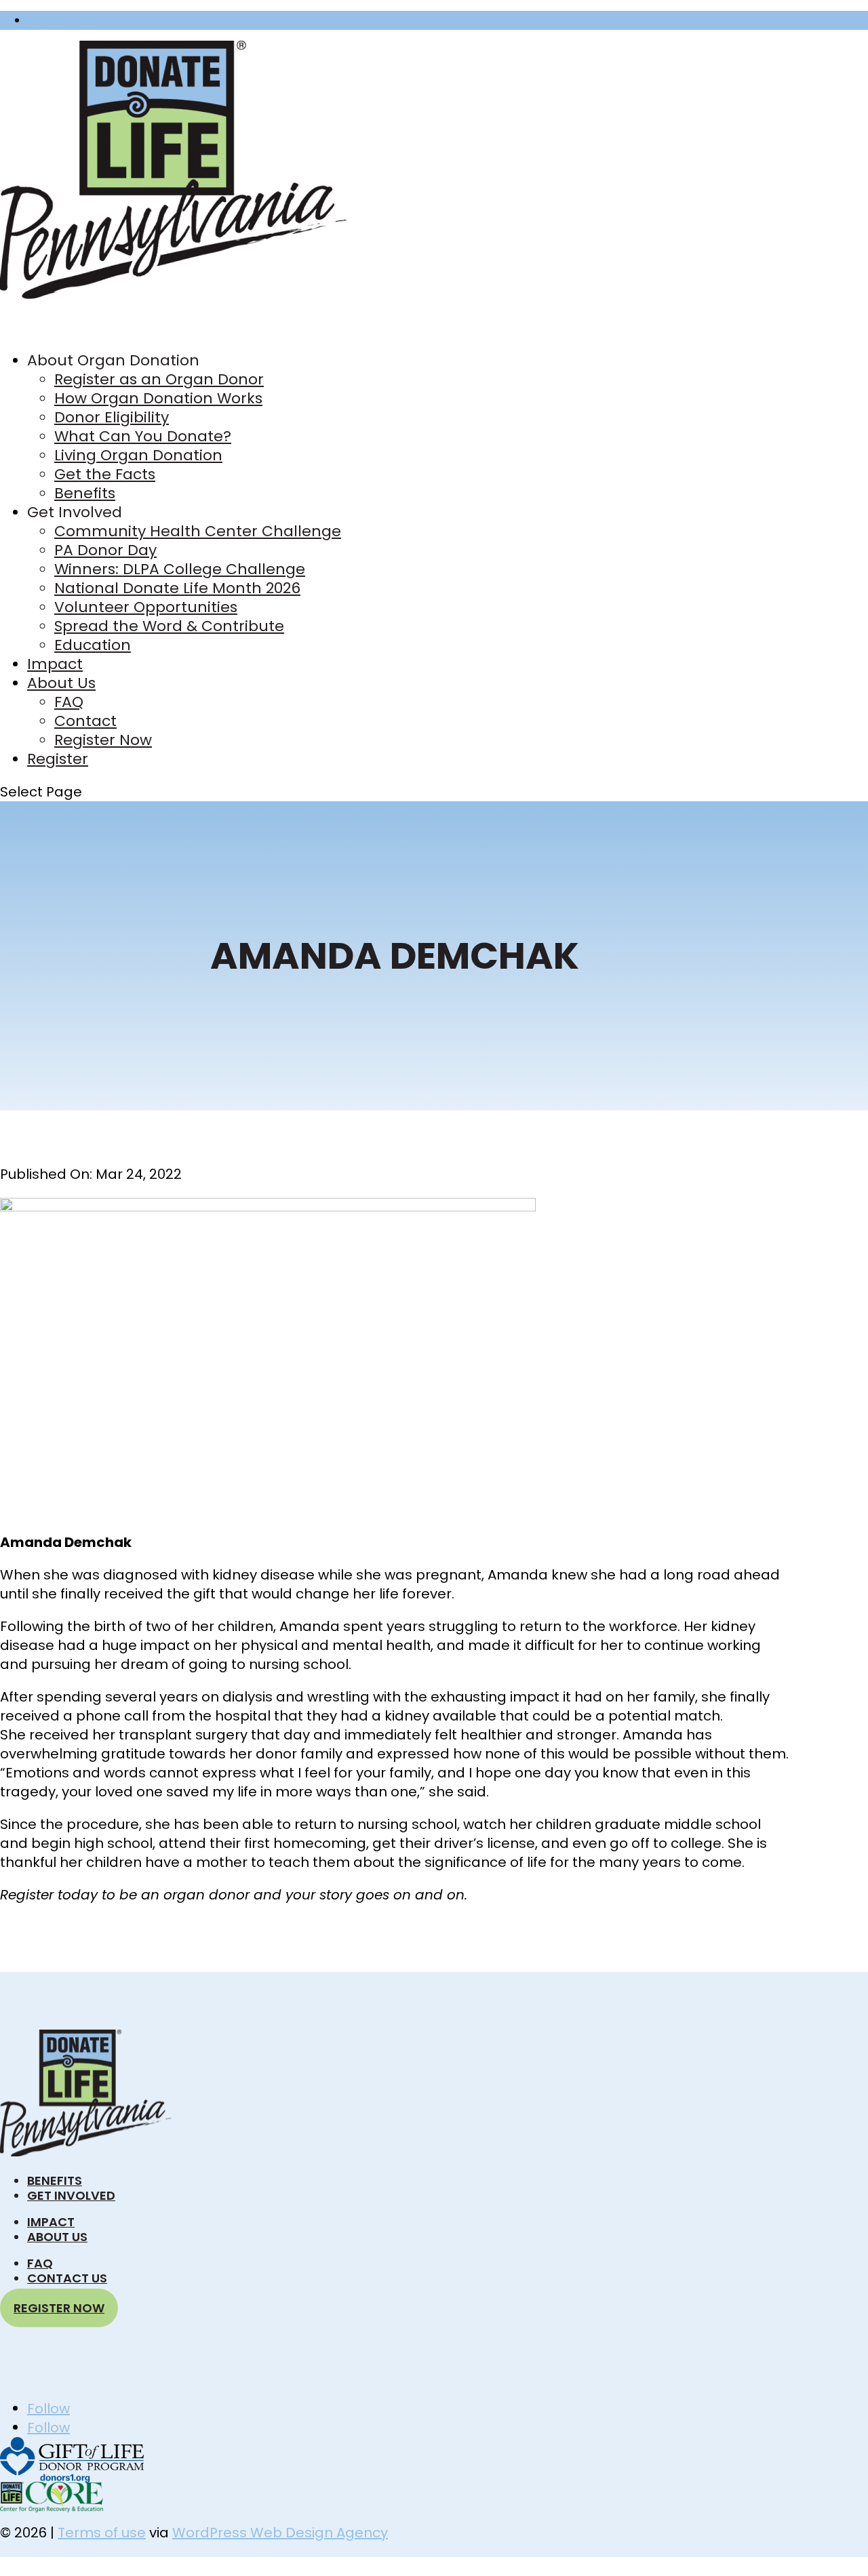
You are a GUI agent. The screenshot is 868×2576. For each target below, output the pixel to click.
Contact (85, 721)
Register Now (62, 20)
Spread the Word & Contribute (169, 626)
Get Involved (71, 2195)
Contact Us (67, 2278)
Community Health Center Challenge (198, 531)
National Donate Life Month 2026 (177, 588)
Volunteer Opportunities (146, 607)
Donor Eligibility (112, 417)
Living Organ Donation (138, 455)
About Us (57, 2237)
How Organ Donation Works (158, 398)
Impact (51, 2222)
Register (58, 759)
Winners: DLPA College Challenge (180, 569)
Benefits (85, 493)
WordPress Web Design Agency (280, 2533)
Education (93, 645)
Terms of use (102, 2533)
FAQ (69, 702)
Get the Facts (105, 474)
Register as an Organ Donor (159, 379)
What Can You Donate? (143, 436)
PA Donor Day (105, 550)
